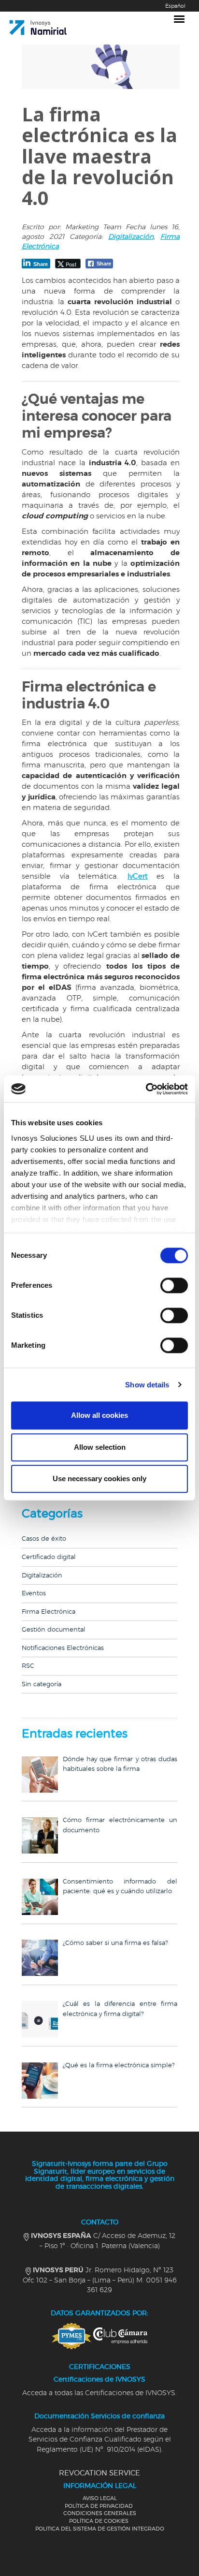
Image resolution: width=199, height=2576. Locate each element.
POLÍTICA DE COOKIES (99, 2521)
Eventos (34, 1594)
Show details (147, 1385)
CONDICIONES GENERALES (100, 2513)
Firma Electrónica (49, 1612)
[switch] (174, 1285)
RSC (28, 1666)
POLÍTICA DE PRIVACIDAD (99, 2506)
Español (175, 6)
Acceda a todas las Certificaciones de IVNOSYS (99, 2393)
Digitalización (131, 237)
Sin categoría (42, 1685)
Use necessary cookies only (99, 1479)
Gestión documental (54, 1630)
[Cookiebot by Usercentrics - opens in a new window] (146, 1089)
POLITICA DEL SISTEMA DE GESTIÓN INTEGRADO (100, 2529)
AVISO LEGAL (100, 2498)
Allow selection (100, 1447)
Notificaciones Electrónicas (63, 1648)
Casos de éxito (44, 1539)
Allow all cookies (99, 1415)
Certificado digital (49, 1557)
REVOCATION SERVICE (99, 2473)
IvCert (138, 876)
